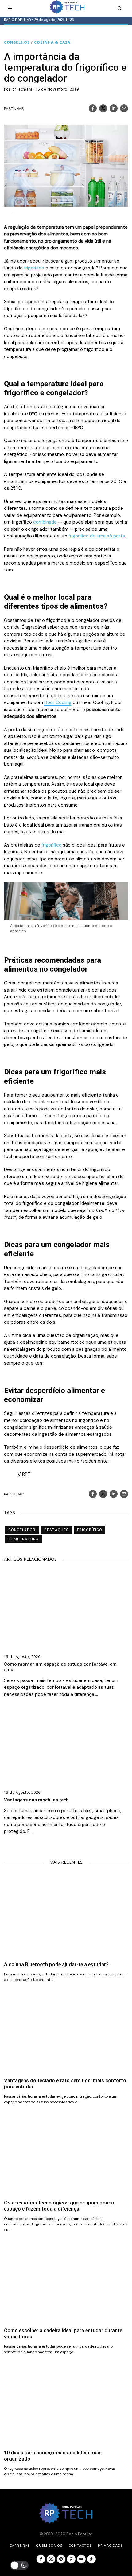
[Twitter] (103, 108)
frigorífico (34, 268)
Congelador (22, 1530)
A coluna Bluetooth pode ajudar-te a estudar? (56, 1964)
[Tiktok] (91, 2559)
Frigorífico (90, 1530)
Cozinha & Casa (52, 42)
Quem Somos (49, 2545)
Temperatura (23, 1539)
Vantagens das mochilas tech (36, 1800)
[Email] (124, 108)
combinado (45, 522)
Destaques (56, 1530)
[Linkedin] (114, 108)
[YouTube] (81, 2559)
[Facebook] (93, 108)
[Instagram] (61, 2559)
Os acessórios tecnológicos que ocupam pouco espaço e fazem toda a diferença (59, 2206)
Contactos (80, 2545)
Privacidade (110, 2545)
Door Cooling (58, 702)
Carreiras (20, 2545)
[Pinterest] (71, 2559)
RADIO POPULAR (17, 20)
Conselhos (17, 42)
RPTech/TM (22, 89)
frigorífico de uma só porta (97, 536)
